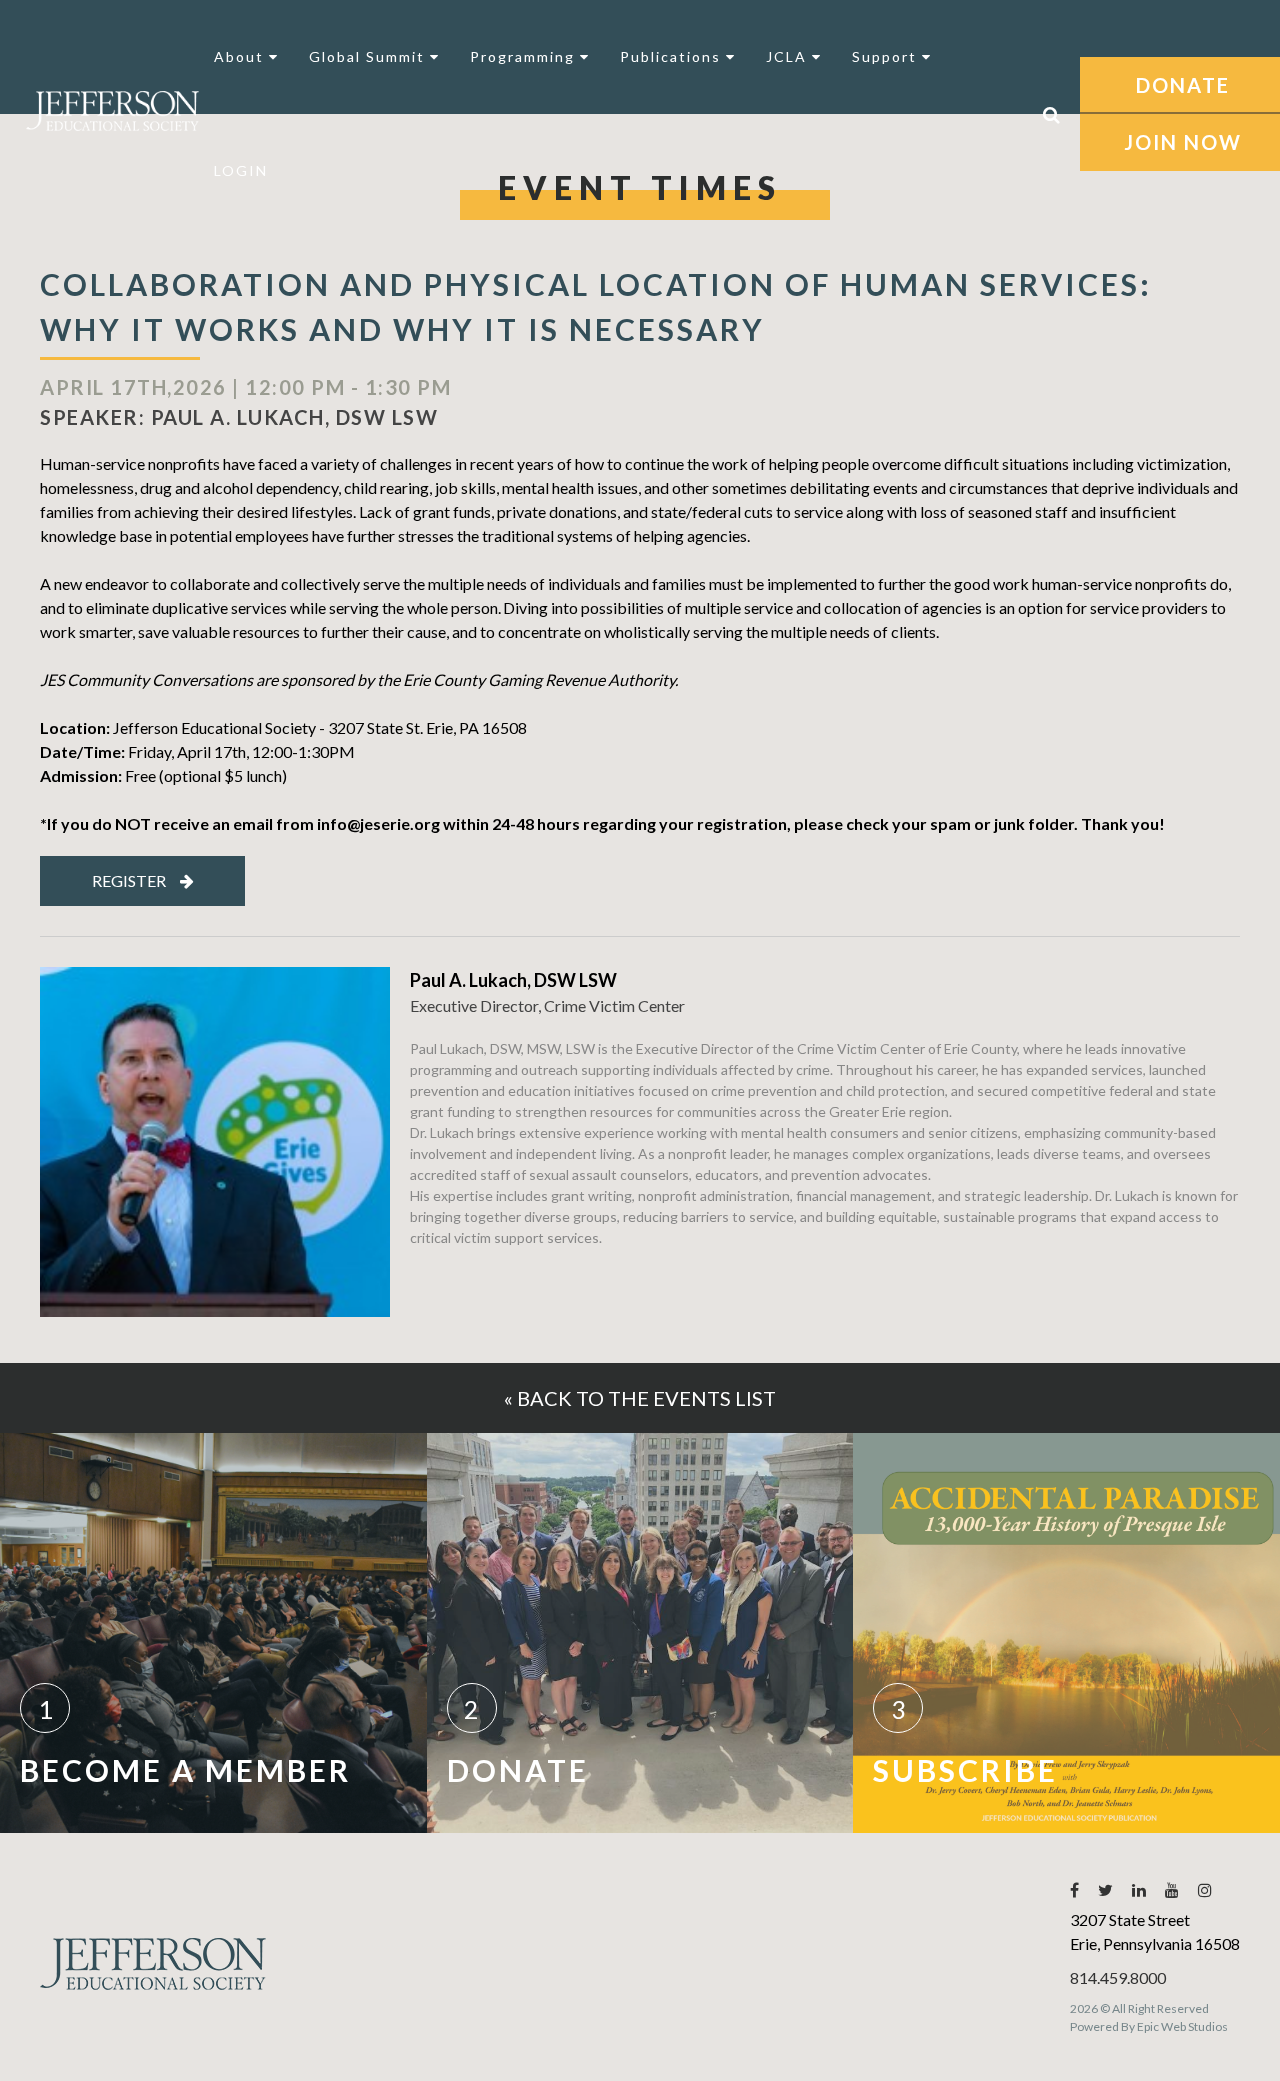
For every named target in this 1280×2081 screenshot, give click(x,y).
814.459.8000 (1118, 1977)
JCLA (789, 56)
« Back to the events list (640, 1398)
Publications (673, 56)
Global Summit (369, 56)
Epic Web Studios (1182, 2026)
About (241, 56)
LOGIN (241, 170)
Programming (525, 56)
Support (887, 56)
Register (129, 880)
